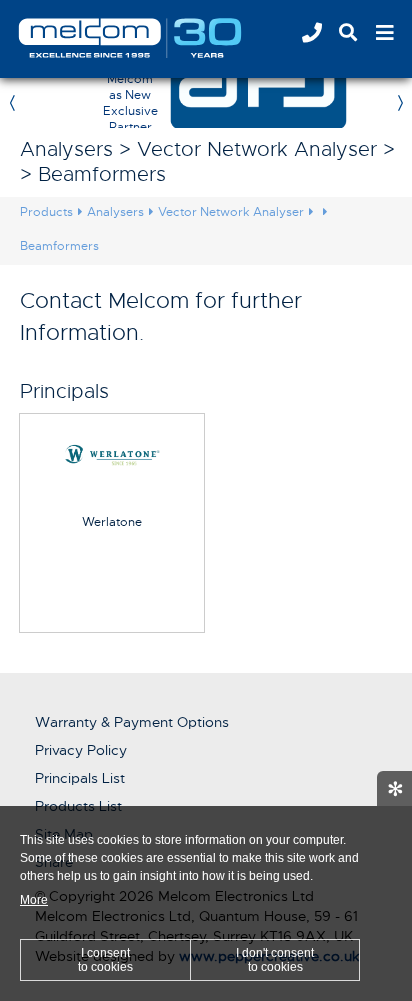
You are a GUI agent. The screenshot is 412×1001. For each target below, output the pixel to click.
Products (46, 212)
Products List (78, 806)
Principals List (80, 778)
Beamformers (59, 246)
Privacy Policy (81, 750)
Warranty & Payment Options (132, 722)
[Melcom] (155, 38)
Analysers (115, 212)
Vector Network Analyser (231, 212)
